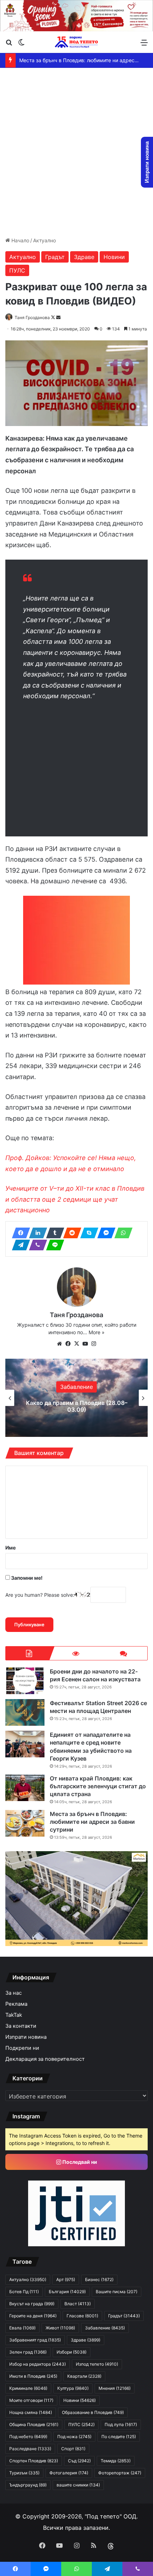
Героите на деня (33, 2316)
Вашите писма (117, 2292)
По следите (119, 2437)
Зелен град (28, 2352)
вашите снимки (78, 2485)
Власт (78, 2304)
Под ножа (74, 2437)
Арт (66, 2279)
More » (97, 1332)
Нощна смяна (31, 2412)
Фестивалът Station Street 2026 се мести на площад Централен (98, 1707)
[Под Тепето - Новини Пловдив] (76, 42)
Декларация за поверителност (45, 2059)
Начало (20, 240)
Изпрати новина (26, 2037)
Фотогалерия (69, 2473)
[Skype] (87, 1233)
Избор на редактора (38, 2364)
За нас (14, 1993)
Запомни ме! (26, 1578)
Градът (55, 257)
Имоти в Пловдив (33, 2376)
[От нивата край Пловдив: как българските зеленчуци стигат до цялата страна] (25, 1788)
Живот (60, 2328)
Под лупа (121, 2424)
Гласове (82, 2316)
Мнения (115, 2388)
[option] (76, 1398)
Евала (22, 2328)
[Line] (53, 1245)
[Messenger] (104, 1233)
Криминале (28, 2388)
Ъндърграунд (28, 2485)
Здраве (84, 257)
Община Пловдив (34, 2424)
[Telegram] (19, 1245)
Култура (73, 2388)
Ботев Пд (24, 2292)
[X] (76, 1344)
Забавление (105, 2328)
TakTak (14, 2015)
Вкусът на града (32, 2304)
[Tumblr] (53, 1233)
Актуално (44, 240)
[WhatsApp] (121, 1233)
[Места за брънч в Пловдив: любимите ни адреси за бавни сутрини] (25, 1823)
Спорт (73, 2449)
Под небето (28, 2437)
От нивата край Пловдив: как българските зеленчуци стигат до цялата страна (98, 1786)
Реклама (16, 2004)
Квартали (84, 2376)
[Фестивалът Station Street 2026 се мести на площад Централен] (25, 1712)
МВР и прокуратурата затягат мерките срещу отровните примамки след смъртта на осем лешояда (76, 1406)
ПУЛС (17, 270)
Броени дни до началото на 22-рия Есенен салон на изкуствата (95, 1675)
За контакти (21, 2026)
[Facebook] (19, 1233)
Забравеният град (35, 2340)
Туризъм (24, 2473)
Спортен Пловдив (34, 2461)
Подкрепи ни (22, 2048)
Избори (72, 2352)
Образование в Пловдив (93, 2412)
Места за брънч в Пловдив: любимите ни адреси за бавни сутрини (92, 1822)
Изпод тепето (97, 2364)
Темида (116, 2461)
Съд (79, 2461)
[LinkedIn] (36, 1233)
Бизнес (99, 2279)
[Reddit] (70, 1233)
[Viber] (36, 1245)
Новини (114, 257)
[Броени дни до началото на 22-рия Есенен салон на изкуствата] (25, 1681)
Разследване (30, 2449)
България (77, 1380)
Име (10, 1548)
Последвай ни (79, 2162)
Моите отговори (31, 2400)
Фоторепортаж (120, 2473)
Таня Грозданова (32, 317)
